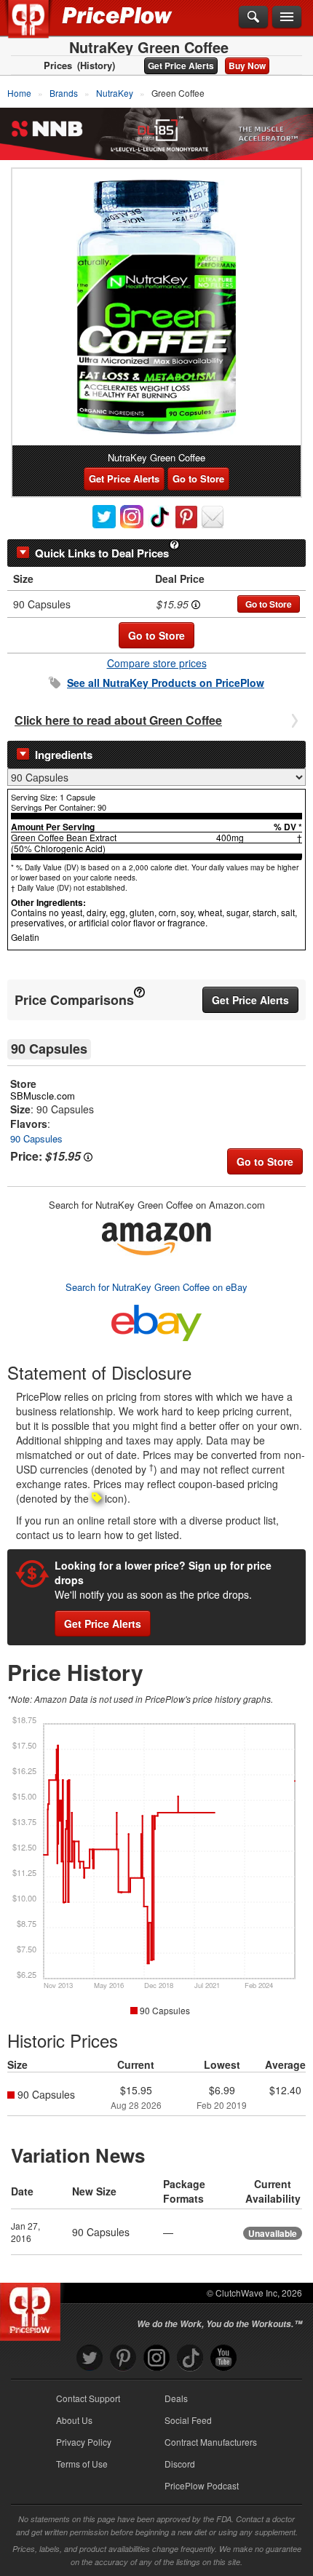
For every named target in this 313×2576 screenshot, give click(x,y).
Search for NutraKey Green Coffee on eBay (156, 1287)
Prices (58, 65)
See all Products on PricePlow (166, 683)
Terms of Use (82, 2464)
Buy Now (247, 65)
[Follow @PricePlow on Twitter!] (90, 2358)
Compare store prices (157, 663)
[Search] (253, 17)
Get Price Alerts (181, 65)
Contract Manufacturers (211, 2442)
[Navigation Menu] (287, 17)
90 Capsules (36, 1138)
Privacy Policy (84, 2442)
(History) (96, 65)
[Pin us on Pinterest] (123, 2358)
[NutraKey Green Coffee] (156, 307)
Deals (176, 2398)
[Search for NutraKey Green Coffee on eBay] (156, 1320)
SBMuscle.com (43, 1096)
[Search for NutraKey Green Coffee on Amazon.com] (156, 1236)
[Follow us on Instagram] (156, 2358)
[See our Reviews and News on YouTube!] (223, 2358)
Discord (180, 2464)
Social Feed (188, 2420)
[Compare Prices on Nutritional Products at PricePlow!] (33, 2308)
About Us (74, 2420)
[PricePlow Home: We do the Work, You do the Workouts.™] (39, 28)
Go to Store (198, 478)
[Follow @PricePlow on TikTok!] (190, 2358)
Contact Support (88, 2398)
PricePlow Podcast (202, 2485)
